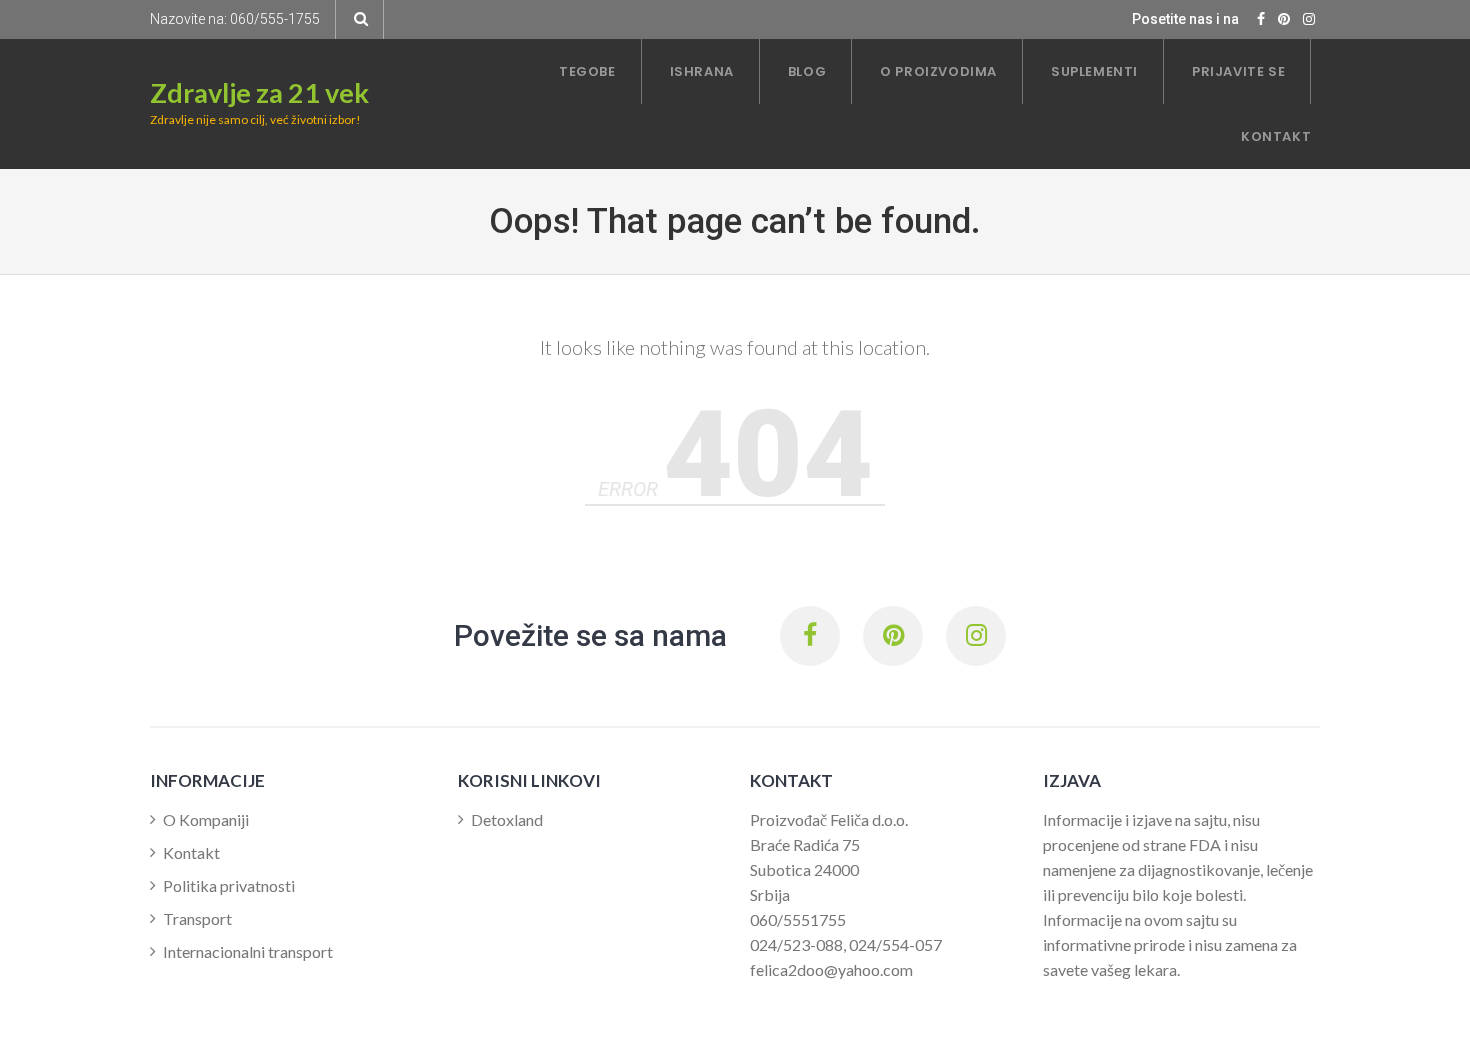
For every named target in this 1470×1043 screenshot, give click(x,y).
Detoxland (507, 819)
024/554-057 (895, 944)
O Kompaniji (206, 819)
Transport (197, 918)
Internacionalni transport (248, 951)
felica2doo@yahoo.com (831, 969)
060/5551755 (798, 919)
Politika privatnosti (229, 885)
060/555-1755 (275, 19)
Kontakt (191, 852)
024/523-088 (796, 944)
